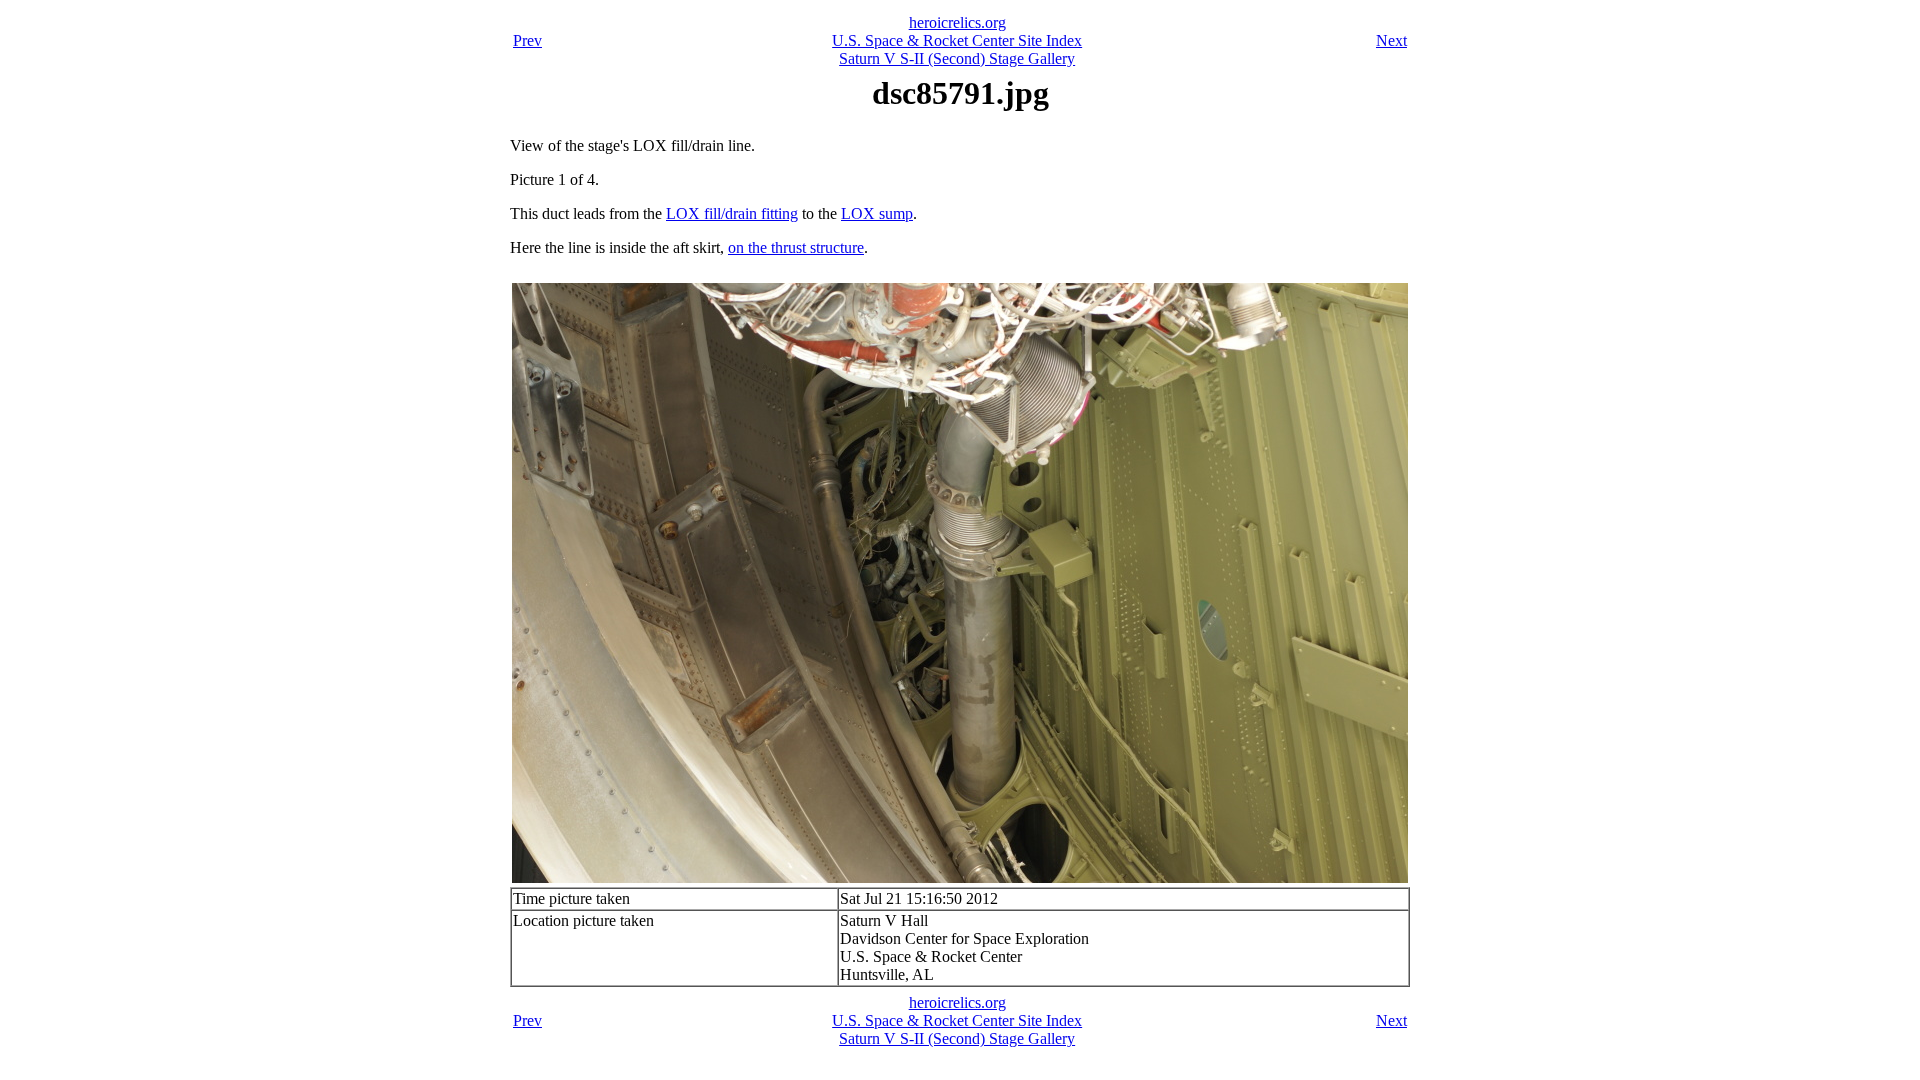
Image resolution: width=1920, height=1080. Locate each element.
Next (1391, 40)
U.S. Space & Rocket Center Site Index (957, 40)
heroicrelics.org (957, 22)
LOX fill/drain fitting (732, 213)
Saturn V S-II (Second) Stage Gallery (957, 58)
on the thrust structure (796, 247)
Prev (527, 40)
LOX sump (877, 213)
